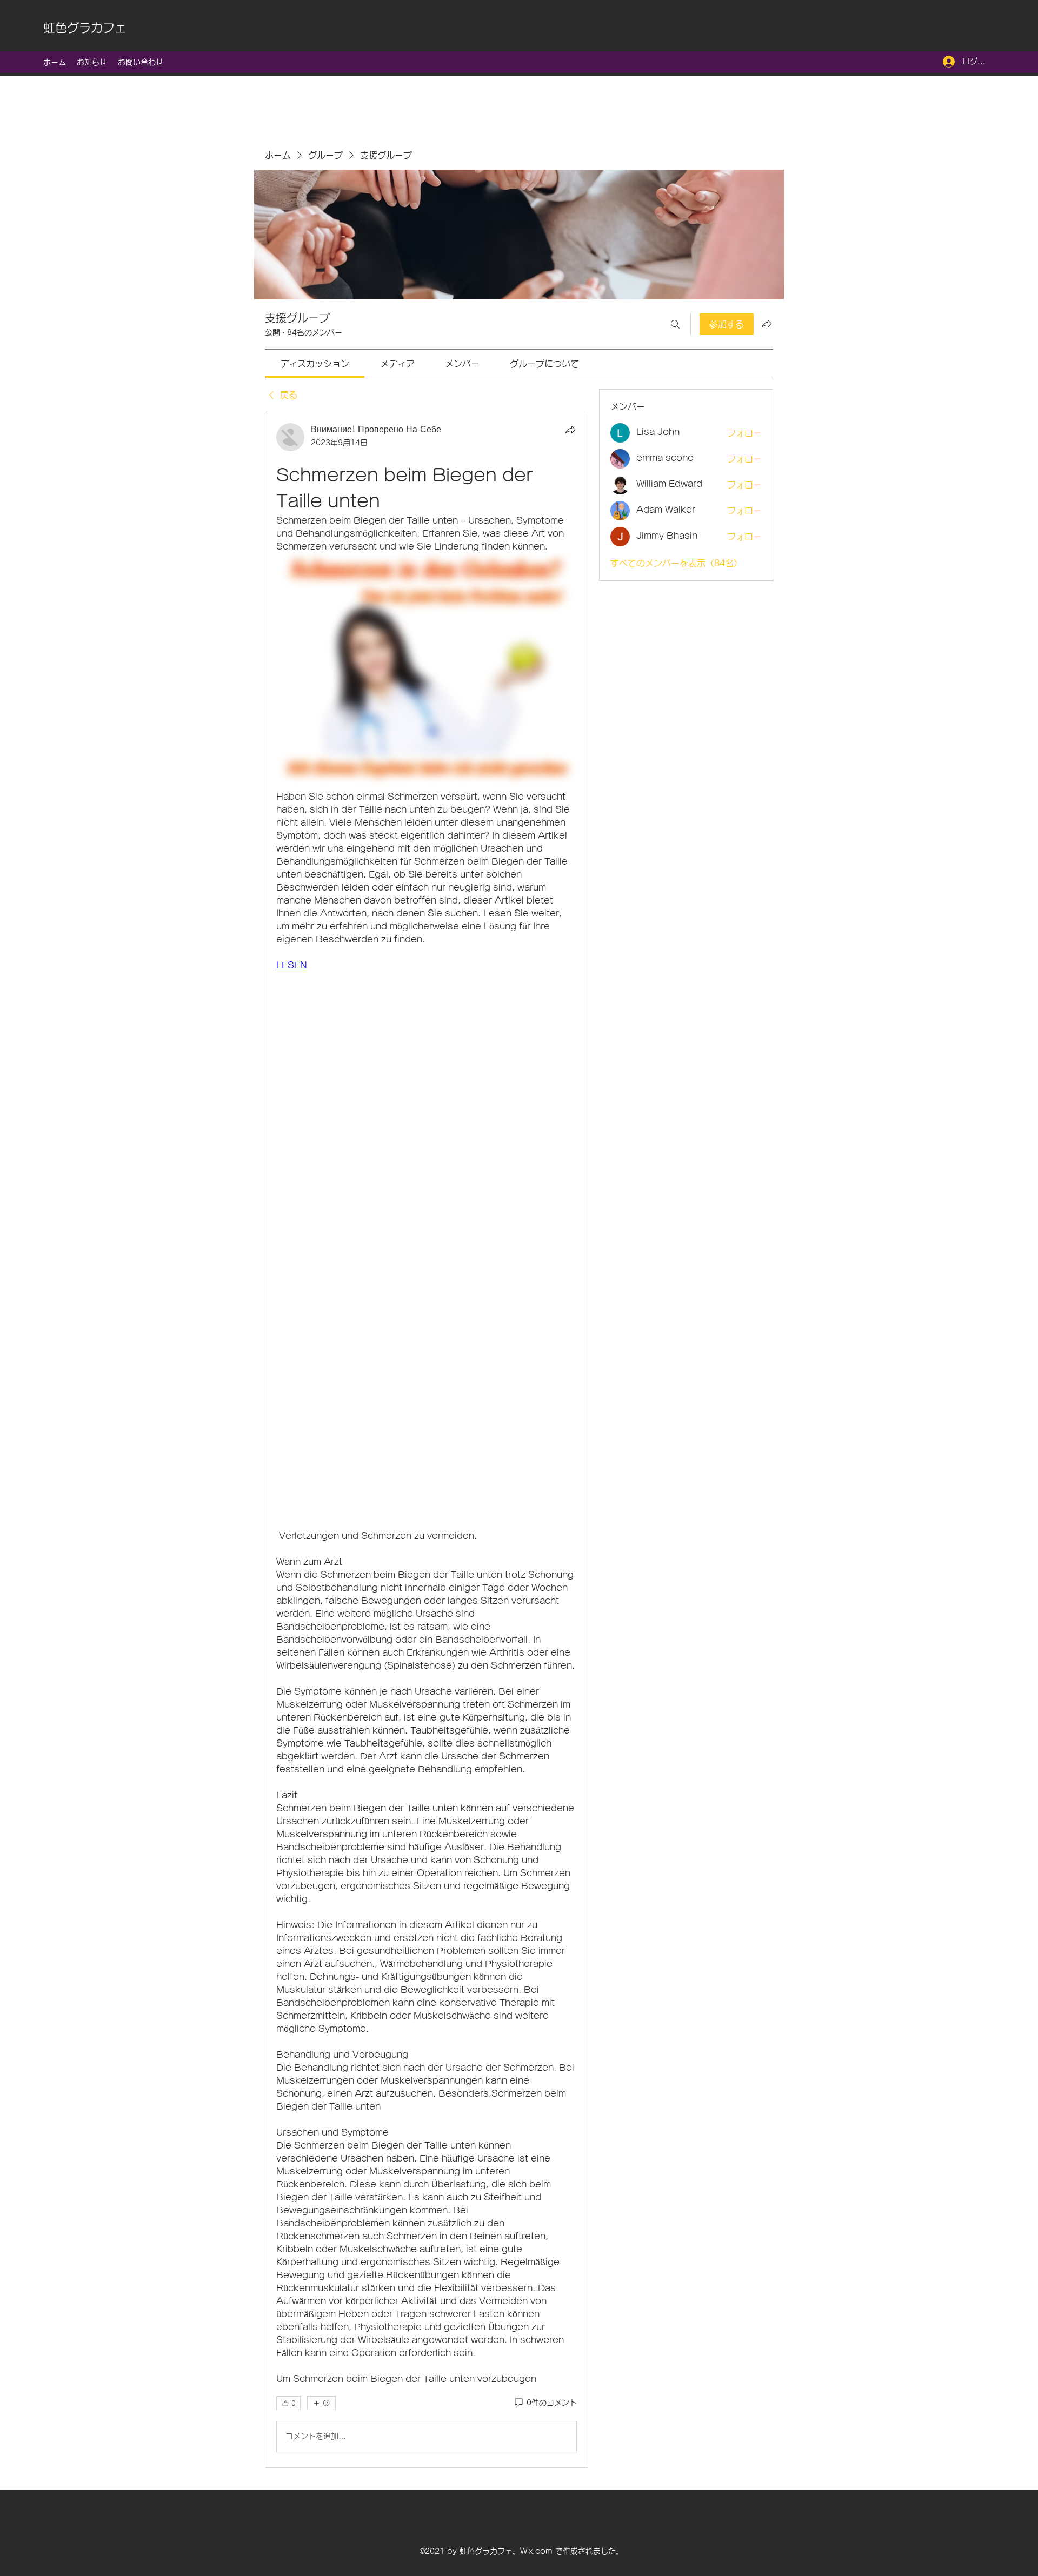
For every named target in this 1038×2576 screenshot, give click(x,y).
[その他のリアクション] (321, 2403)
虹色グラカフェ (85, 28)
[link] (315, 364)
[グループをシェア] (767, 324)
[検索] (675, 324)
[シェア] (570, 430)
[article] (427, 1440)
